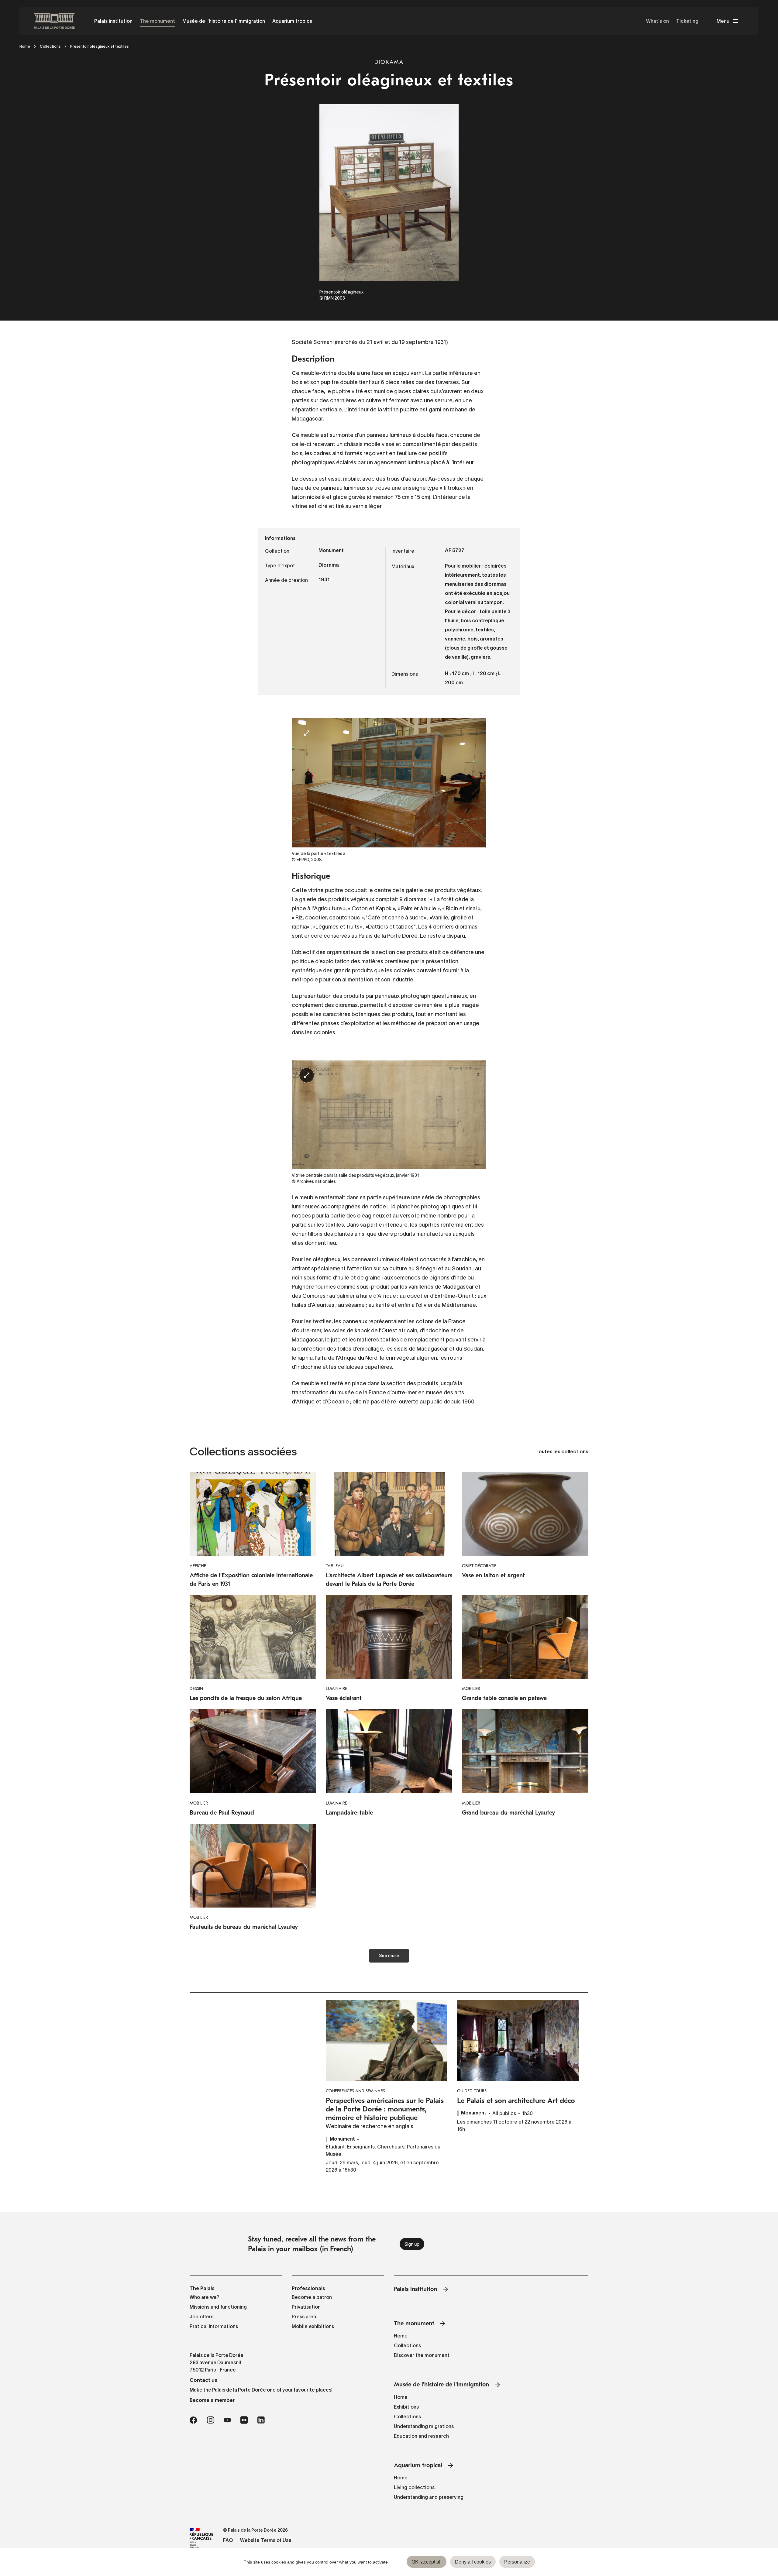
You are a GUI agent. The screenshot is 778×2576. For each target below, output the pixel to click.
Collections (50, 46)
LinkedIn (261, 2420)
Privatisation (306, 2307)
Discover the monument (422, 2355)
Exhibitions (406, 2407)
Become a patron (312, 2297)
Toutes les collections (562, 1452)
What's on (658, 21)
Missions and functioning (218, 2307)
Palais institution (113, 21)
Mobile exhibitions (313, 2326)
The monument (157, 21)
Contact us (203, 2380)
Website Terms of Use (266, 2540)
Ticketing (687, 21)
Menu (723, 21)
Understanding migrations (424, 2426)
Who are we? (205, 2297)
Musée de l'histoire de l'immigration (224, 21)
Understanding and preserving (429, 2497)
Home (25, 46)
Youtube (227, 2420)
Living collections (414, 2487)
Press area (304, 2317)
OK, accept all (427, 2562)
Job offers (201, 2317)
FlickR (244, 2420)
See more (389, 1956)
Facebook (193, 2420)
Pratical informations (214, 2326)
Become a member (212, 2400)
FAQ (228, 2540)
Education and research (421, 2436)
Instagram (210, 2420)
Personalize (517, 2562)
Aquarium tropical (293, 21)
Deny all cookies (473, 2562)
